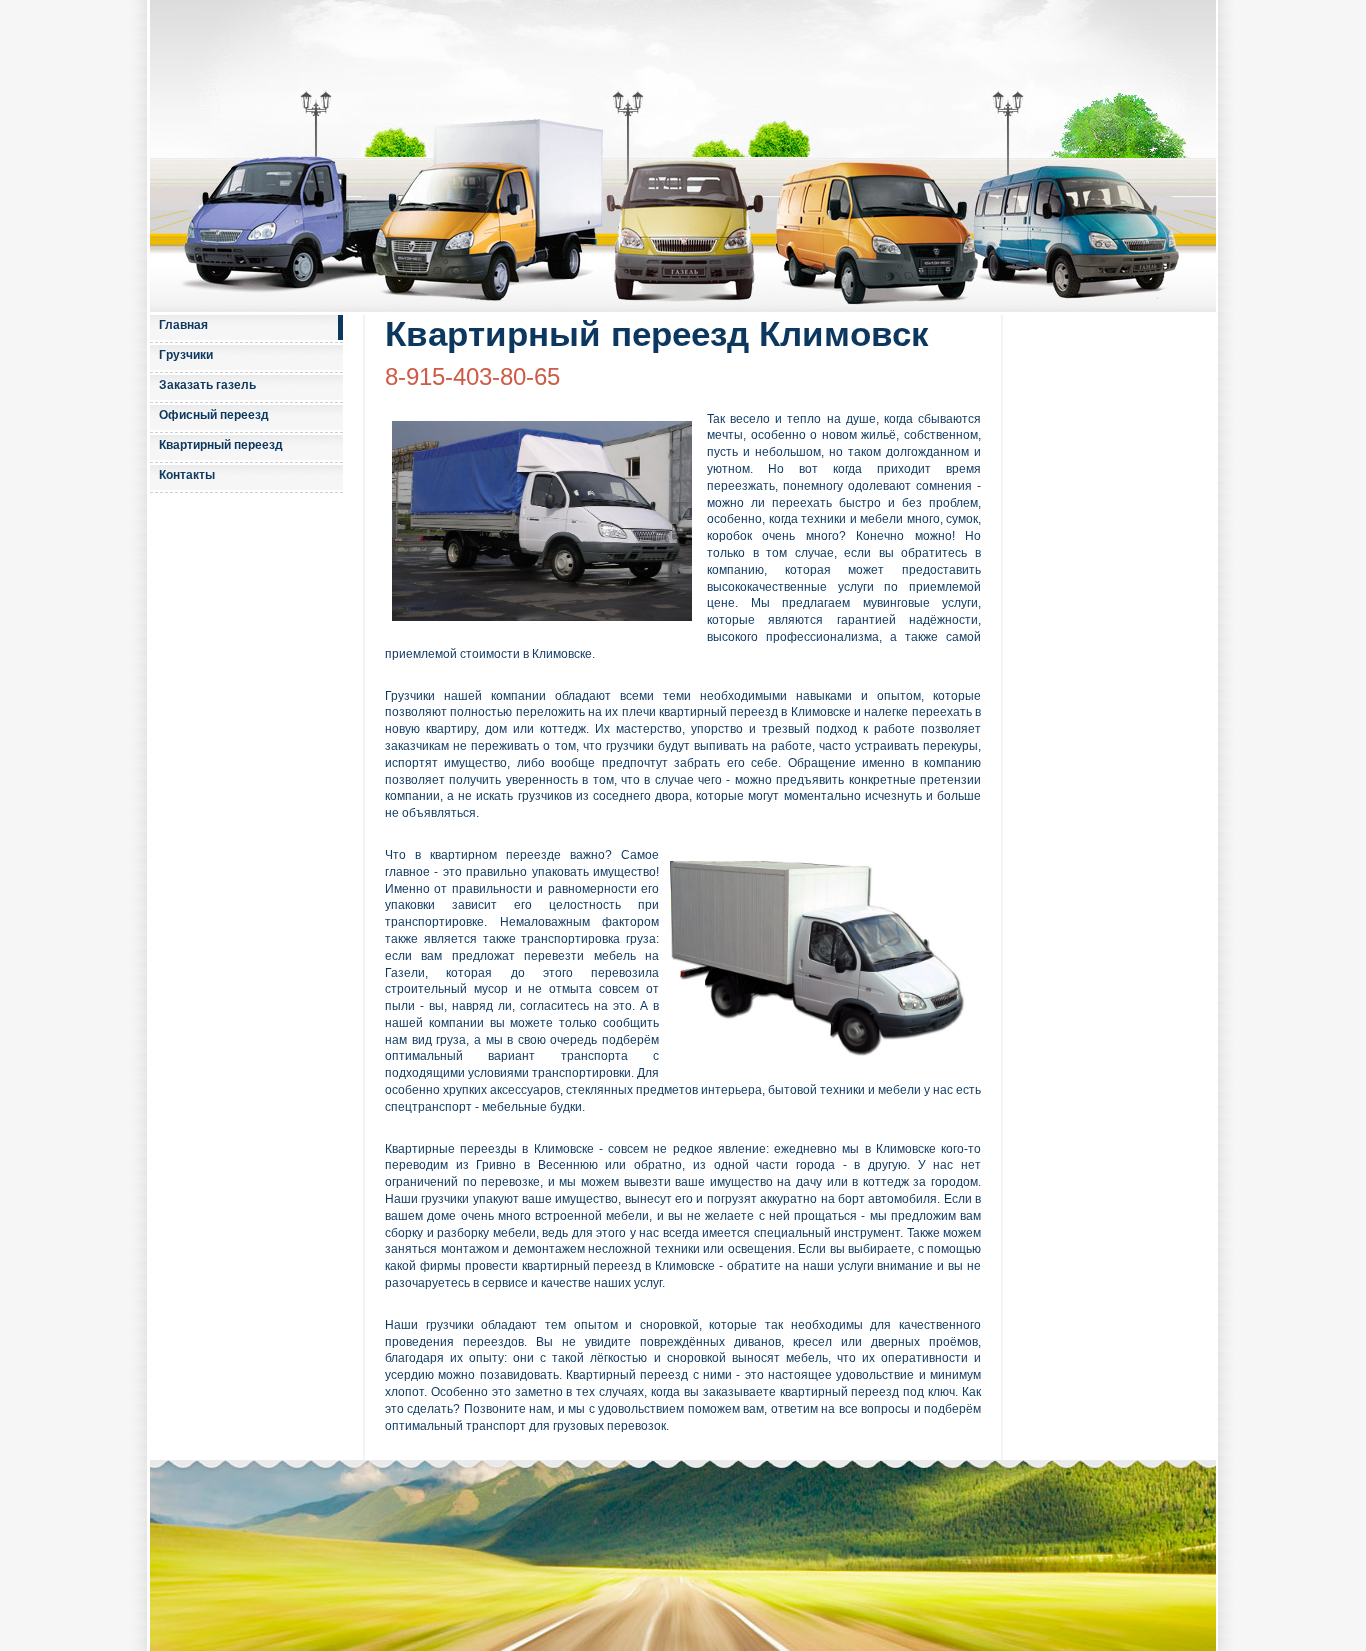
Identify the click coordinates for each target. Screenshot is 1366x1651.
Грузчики (186, 355)
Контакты (187, 475)
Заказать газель (207, 385)
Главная (183, 325)
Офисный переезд (214, 415)
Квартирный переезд (221, 445)
